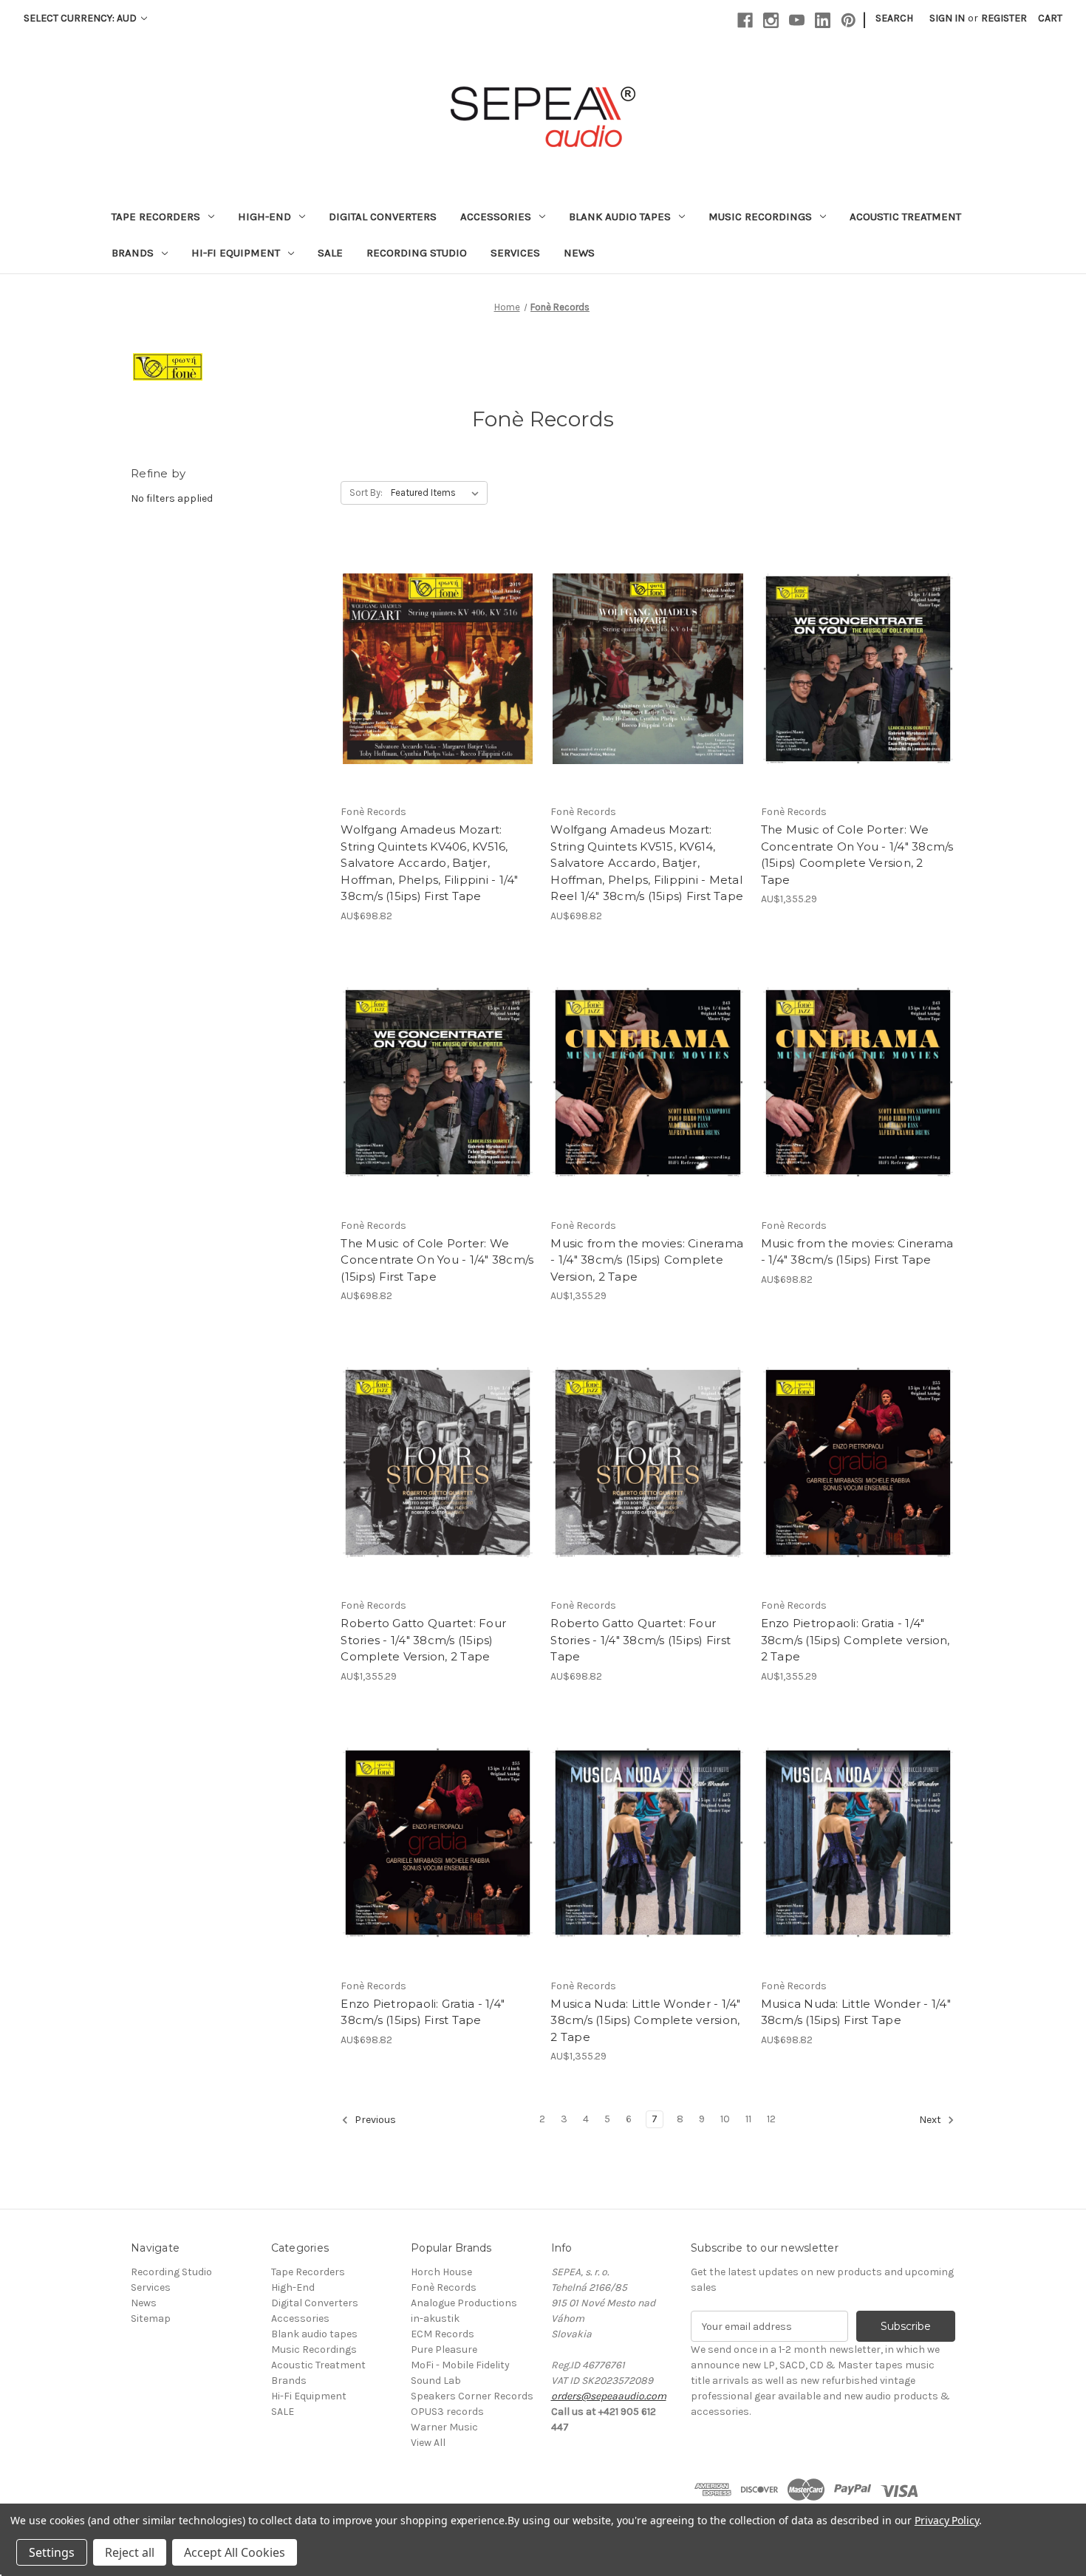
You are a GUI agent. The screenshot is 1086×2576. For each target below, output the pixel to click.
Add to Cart (438, 682)
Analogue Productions (464, 2303)
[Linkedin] (823, 20)
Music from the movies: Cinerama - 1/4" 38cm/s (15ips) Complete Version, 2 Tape (647, 1260)
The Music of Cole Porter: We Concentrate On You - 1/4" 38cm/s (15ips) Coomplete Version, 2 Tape (857, 855)
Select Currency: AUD (81, 18)
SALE (330, 253)
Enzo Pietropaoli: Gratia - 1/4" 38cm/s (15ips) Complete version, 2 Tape (856, 1640)
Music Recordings (760, 217)
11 (748, 2119)
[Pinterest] (848, 20)
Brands (133, 253)
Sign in (947, 18)
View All (428, 2443)
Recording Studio (417, 253)
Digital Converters (383, 217)
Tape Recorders (156, 217)
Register (1004, 18)
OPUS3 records (447, 2412)
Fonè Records (444, 2287)
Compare (433, 656)
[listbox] (438, 493)
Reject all (130, 2552)
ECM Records (443, 2334)
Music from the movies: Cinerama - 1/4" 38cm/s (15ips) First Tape (857, 1252)
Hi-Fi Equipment (236, 253)
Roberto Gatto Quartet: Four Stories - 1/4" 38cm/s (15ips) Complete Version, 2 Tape (423, 1640)
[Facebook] (745, 20)
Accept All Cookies (235, 2552)
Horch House (441, 2272)
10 (725, 2119)
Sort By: (366, 493)
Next (931, 2120)
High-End (264, 217)
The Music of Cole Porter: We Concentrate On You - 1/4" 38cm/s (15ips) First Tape (437, 1260)
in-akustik (435, 2318)
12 (771, 2119)
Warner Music (444, 2427)
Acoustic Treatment (905, 217)
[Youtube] (797, 20)
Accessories (496, 217)
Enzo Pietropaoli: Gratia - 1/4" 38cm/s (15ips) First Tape (423, 2012)
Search (894, 18)
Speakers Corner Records (472, 2396)
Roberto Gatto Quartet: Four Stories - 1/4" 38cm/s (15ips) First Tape (641, 1640)
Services (515, 253)
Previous (374, 2120)
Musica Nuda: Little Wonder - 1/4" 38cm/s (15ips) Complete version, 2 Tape (645, 2020)
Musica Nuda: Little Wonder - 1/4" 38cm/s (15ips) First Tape (856, 2012)
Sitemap (151, 2318)
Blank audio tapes (620, 217)
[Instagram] (771, 20)
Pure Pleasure (444, 2350)
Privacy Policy (947, 2520)
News (579, 253)
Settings (52, 2552)
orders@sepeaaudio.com (609, 2396)
